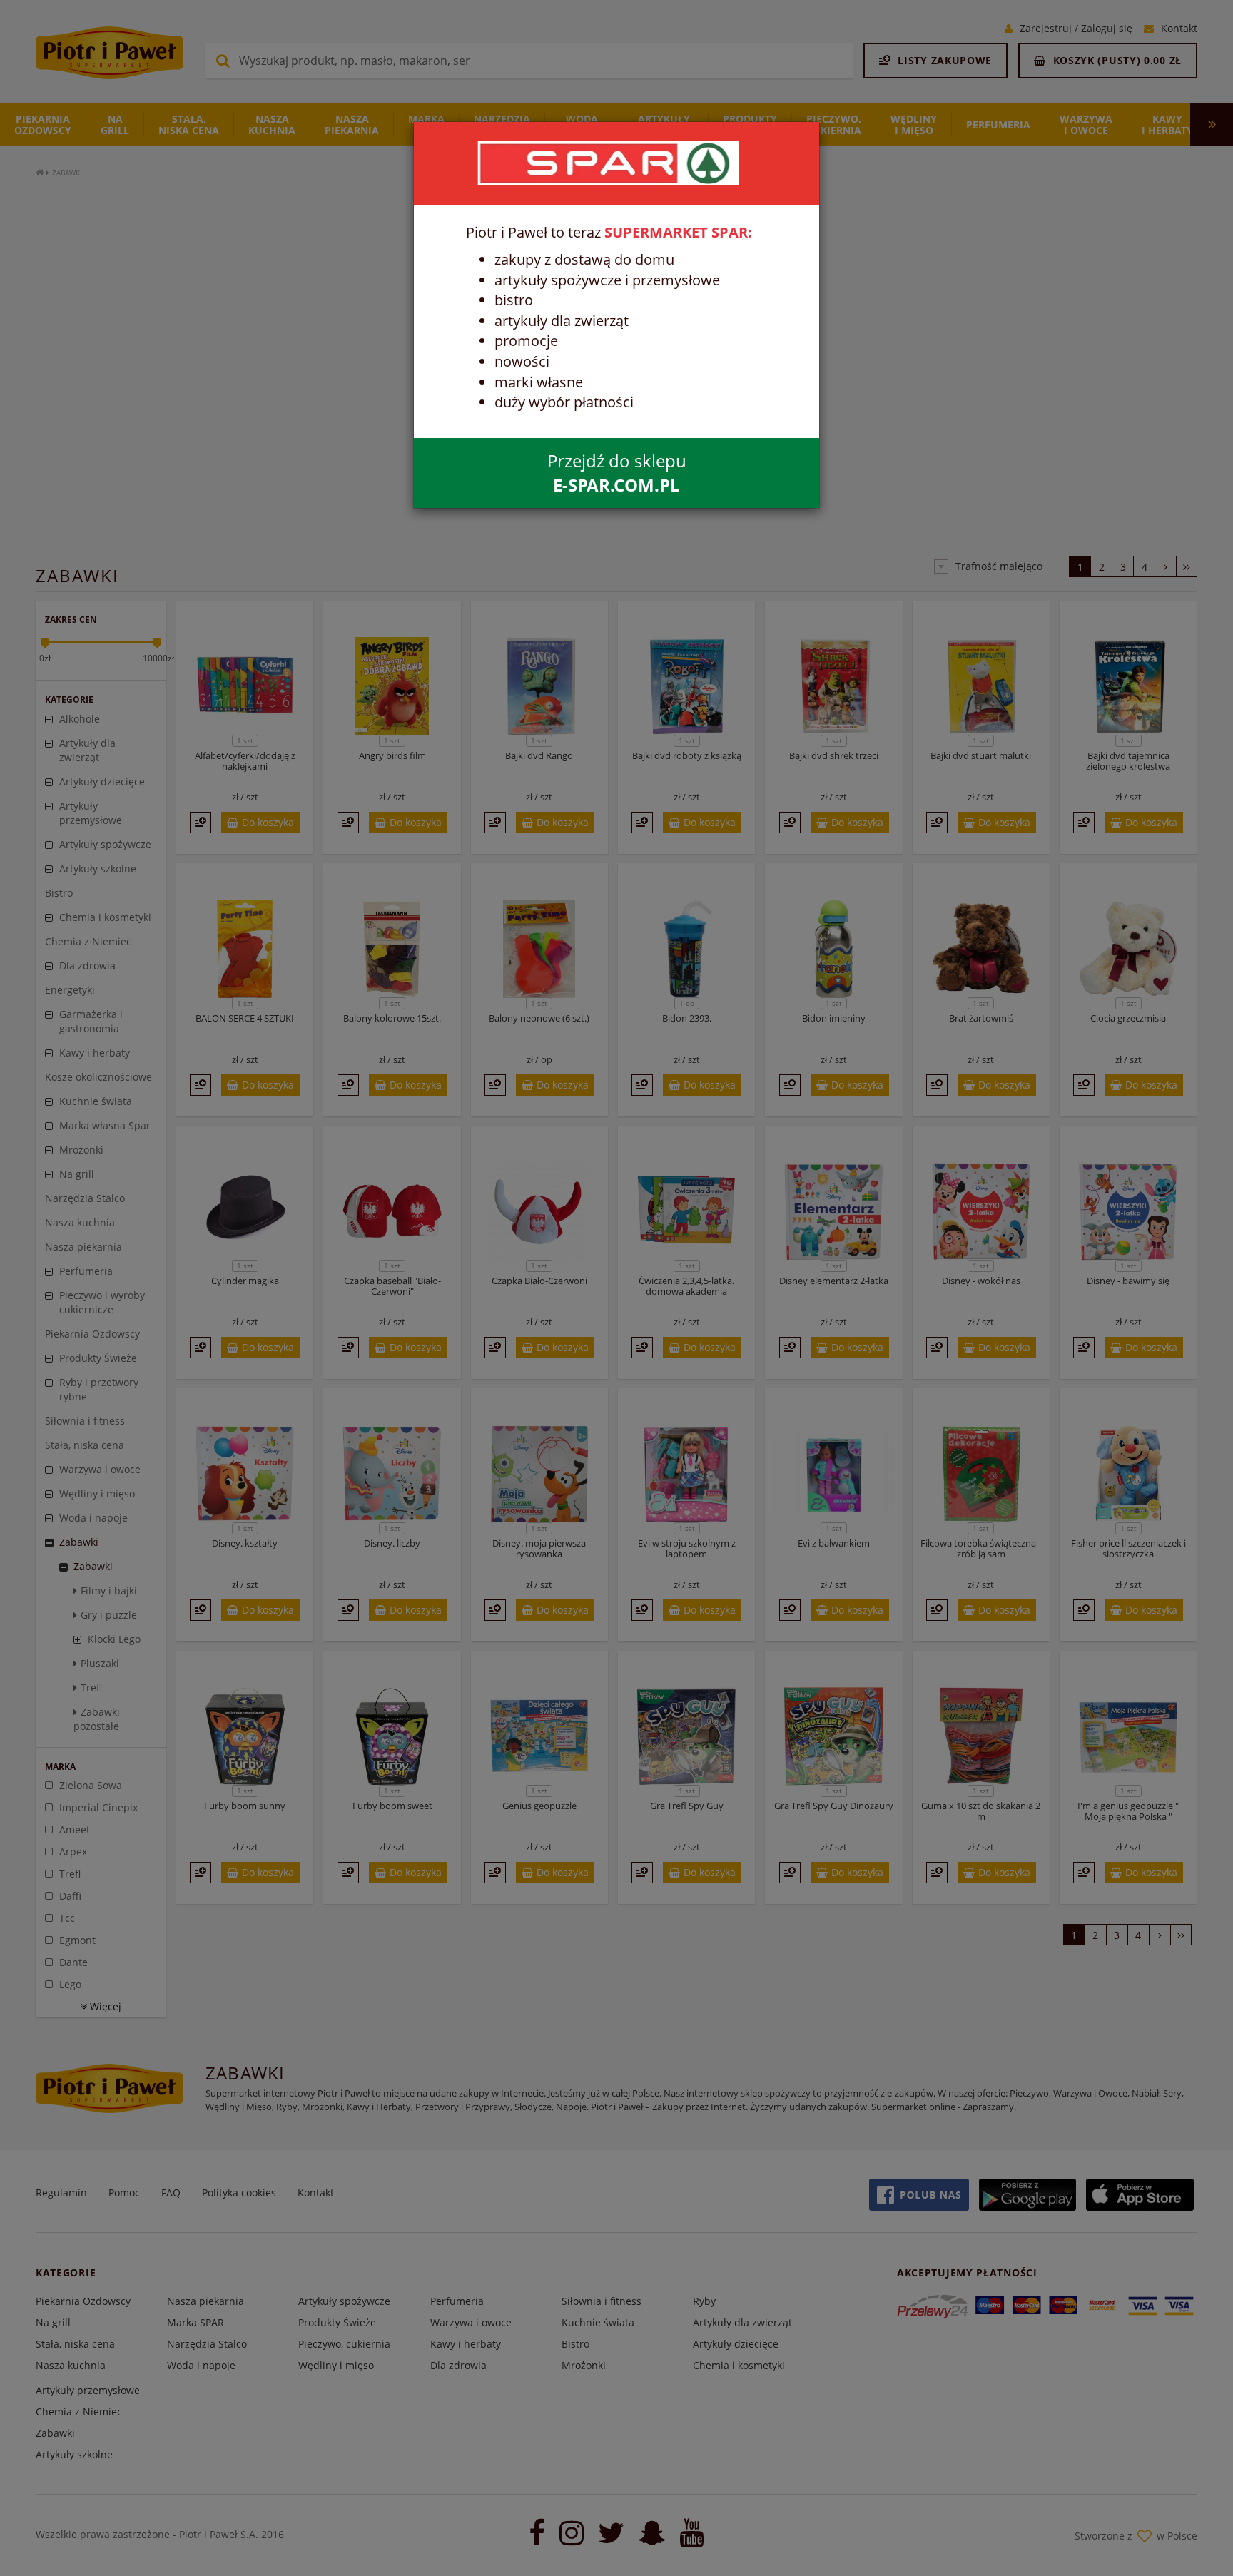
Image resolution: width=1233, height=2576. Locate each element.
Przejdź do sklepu (617, 473)
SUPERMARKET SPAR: (678, 232)
